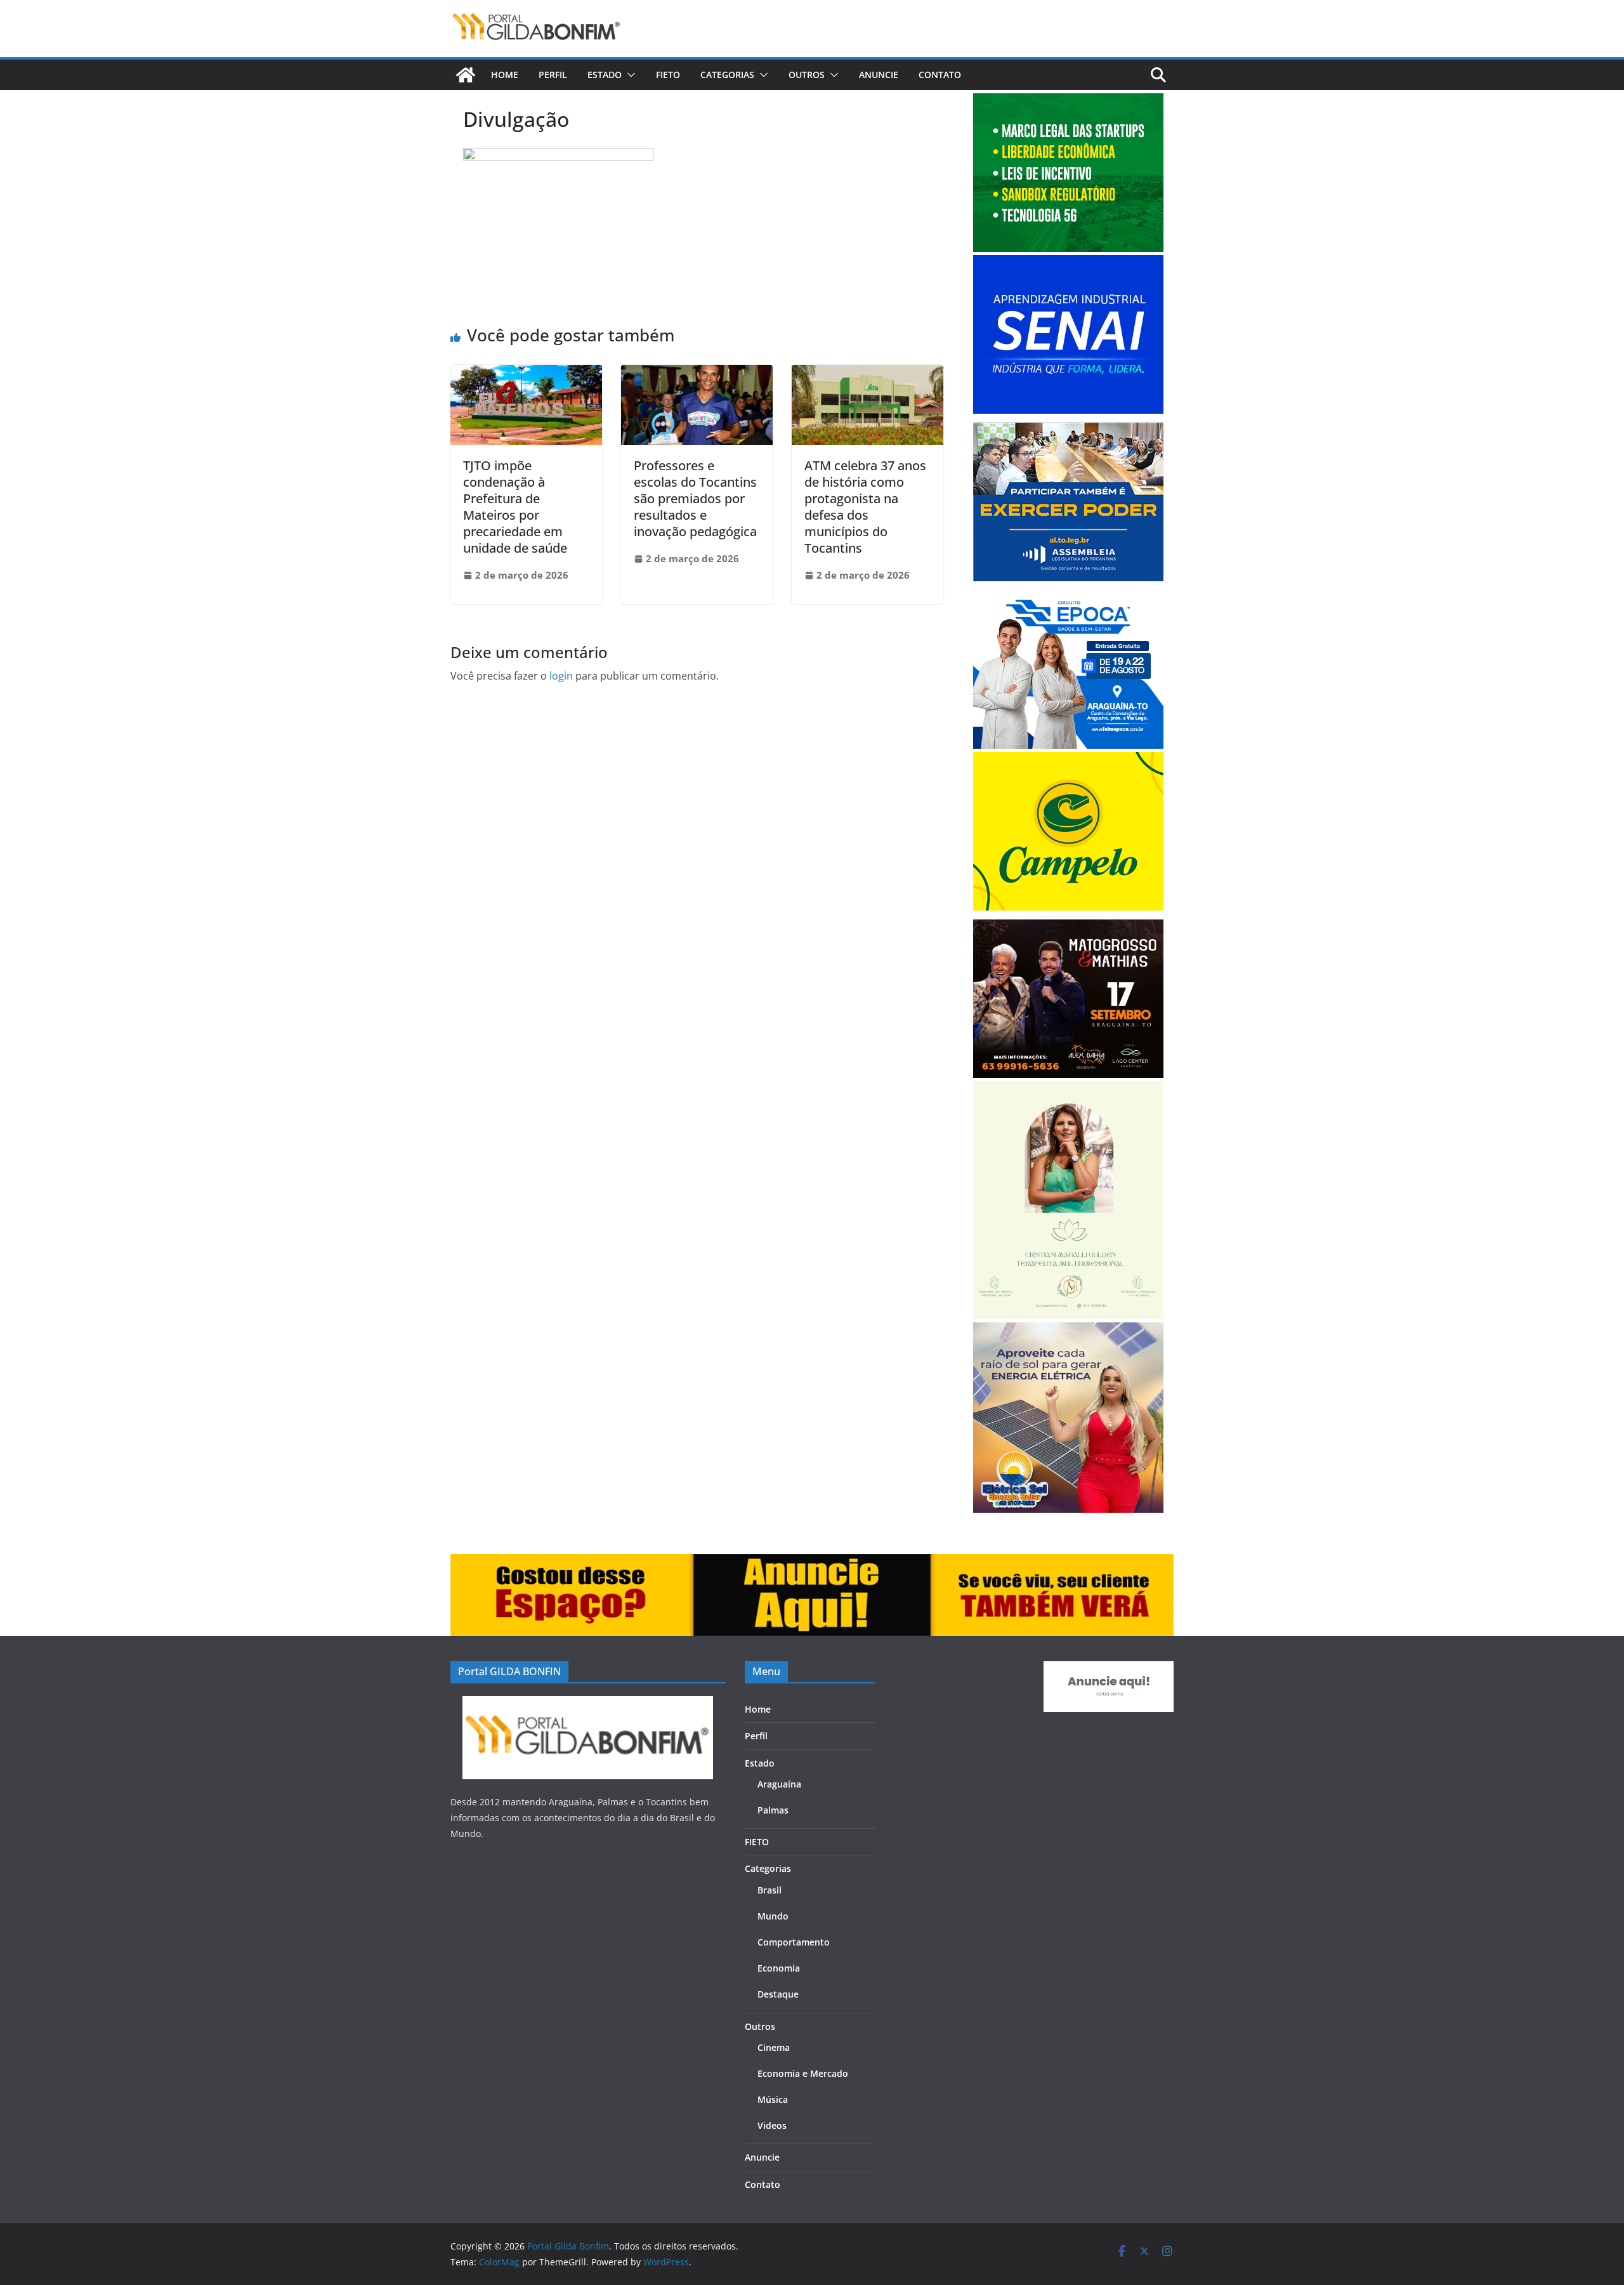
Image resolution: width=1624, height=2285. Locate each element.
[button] (629, 75)
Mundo (773, 1916)
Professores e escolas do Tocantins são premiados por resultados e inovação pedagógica (695, 498)
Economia (779, 1968)
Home (505, 75)
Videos (772, 2125)
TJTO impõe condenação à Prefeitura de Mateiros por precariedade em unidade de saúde (515, 507)
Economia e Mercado (803, 2073)
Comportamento (794, 1942)
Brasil (769, 1890)
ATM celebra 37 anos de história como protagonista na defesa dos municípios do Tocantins (865, 507)
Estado (605, 75)
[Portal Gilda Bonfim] (466, 75)
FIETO (668, 75)
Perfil (553, 75)
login (561, 676)
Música (773, 2099)
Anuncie (879, 75)
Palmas (773, 1810)
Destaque (778, 1994)
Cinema (774, 2047)
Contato (940, 75)
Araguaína (779, 1784)
